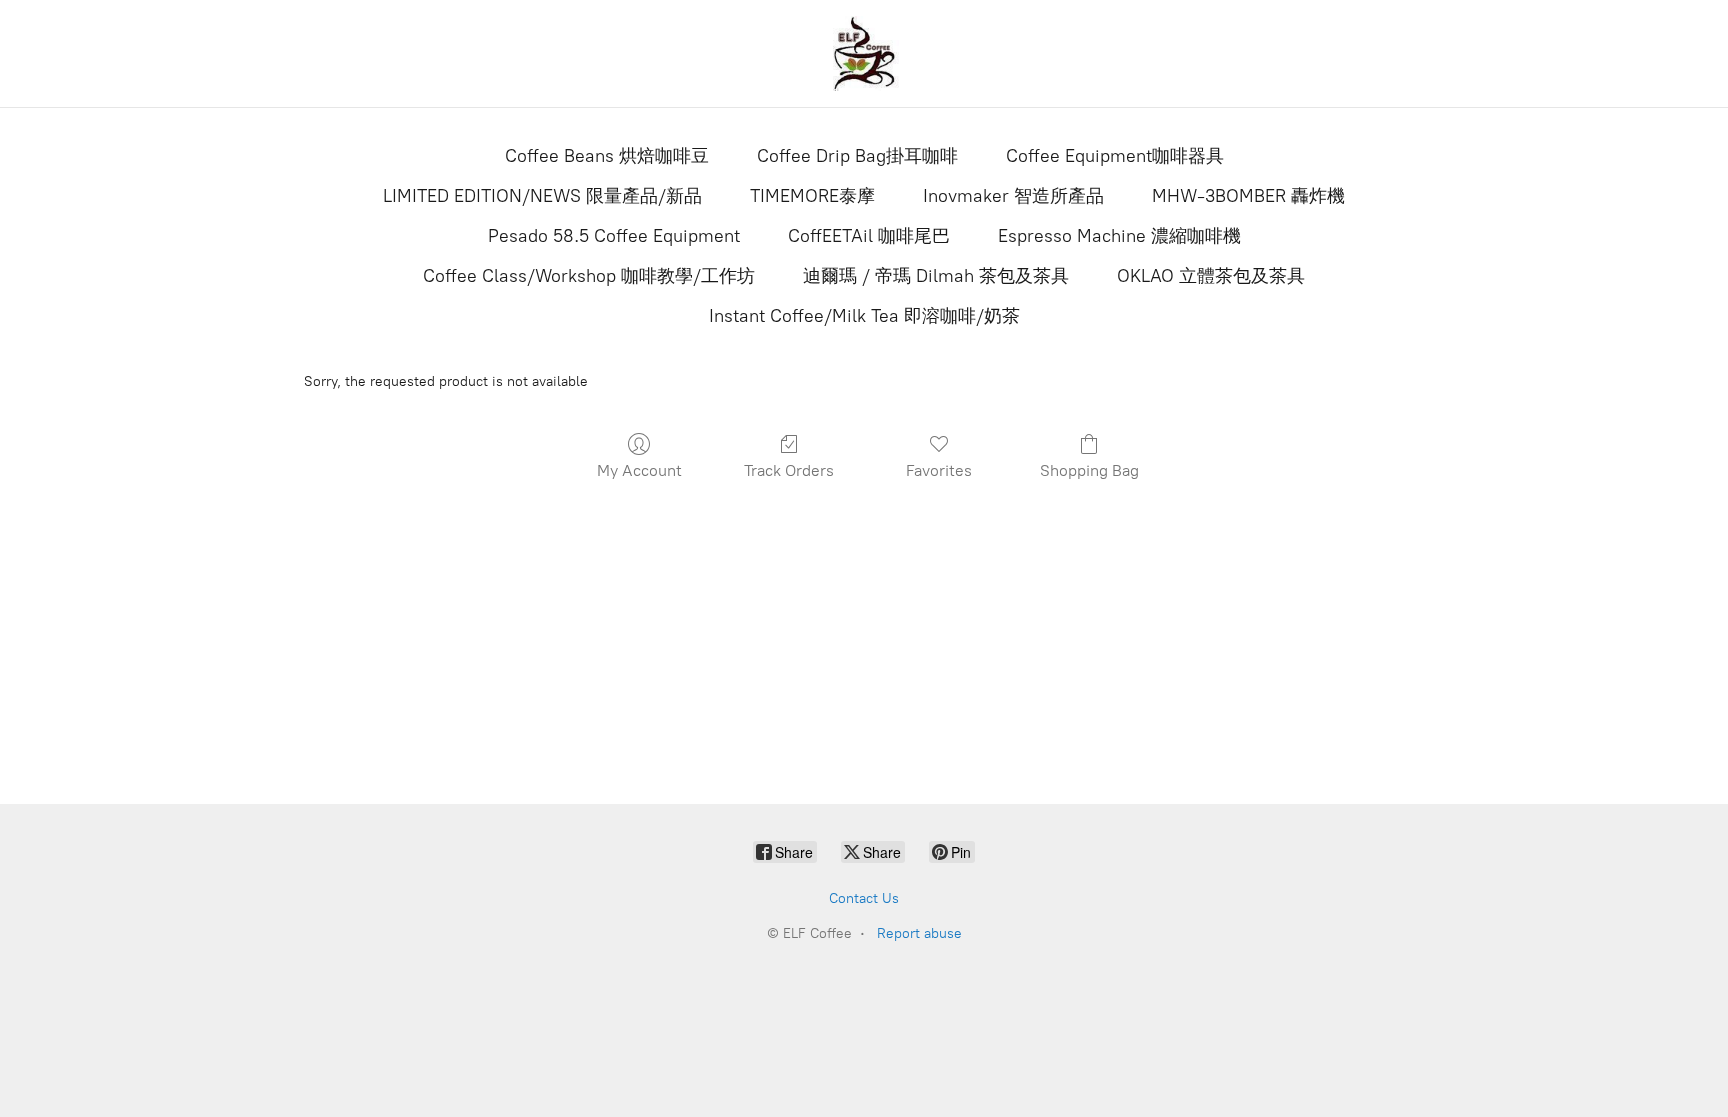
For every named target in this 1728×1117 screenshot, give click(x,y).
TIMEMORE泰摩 (812, 196)
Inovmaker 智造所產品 (1013, 196)
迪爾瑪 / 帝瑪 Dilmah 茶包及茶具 (936, 276)
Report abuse (919, 933)
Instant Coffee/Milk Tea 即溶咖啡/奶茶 (864, 316)
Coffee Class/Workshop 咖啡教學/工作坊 (589, 276)
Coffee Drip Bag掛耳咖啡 (857, 156)
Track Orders (789, 470)
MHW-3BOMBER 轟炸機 (1248, 196)
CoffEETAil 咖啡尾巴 (869, 236)
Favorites (939, 470)
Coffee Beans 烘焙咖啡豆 (607, 156)
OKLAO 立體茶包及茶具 (1211, 276)
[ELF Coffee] (864, 53)
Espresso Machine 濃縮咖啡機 (1119, 236)
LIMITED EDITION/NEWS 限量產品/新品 (542, 196)
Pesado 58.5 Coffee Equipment (614, 236)
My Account (639, 470)
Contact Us (864, 898)
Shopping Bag (1089, 470)
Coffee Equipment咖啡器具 (1115, 156)
